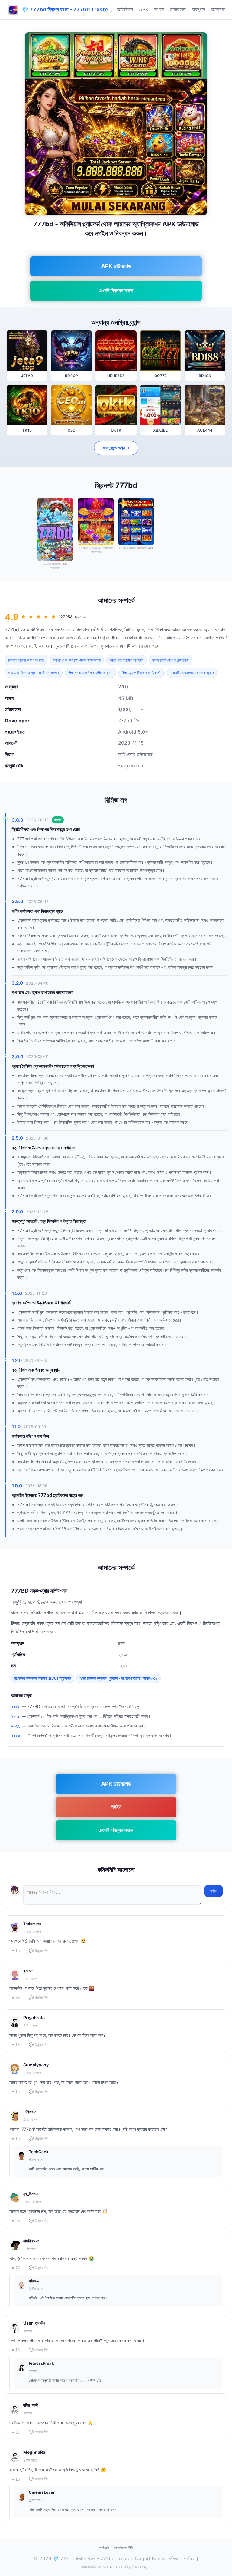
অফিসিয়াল (125, 9)
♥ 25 (16, 2221)
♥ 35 (16, 2432)
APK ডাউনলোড (116, 266)
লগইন (159, 9)
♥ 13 (16, 2092)
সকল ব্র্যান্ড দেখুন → (116, 448)
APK (144, 9)
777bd (12, 629)
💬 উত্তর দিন (38, 1951)
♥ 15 (16, 1951)
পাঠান (213, 1891)
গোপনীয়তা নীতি (123, 2548)
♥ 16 (16, 2045)
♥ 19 (16, 2139)
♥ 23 (16, 2268)
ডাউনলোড (178, 9)
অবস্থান (198, 9)
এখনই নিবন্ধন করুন (116, 290)
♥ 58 (16, 1998)
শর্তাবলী (104, 2548)
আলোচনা (218, 9)
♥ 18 (16, 2350)
